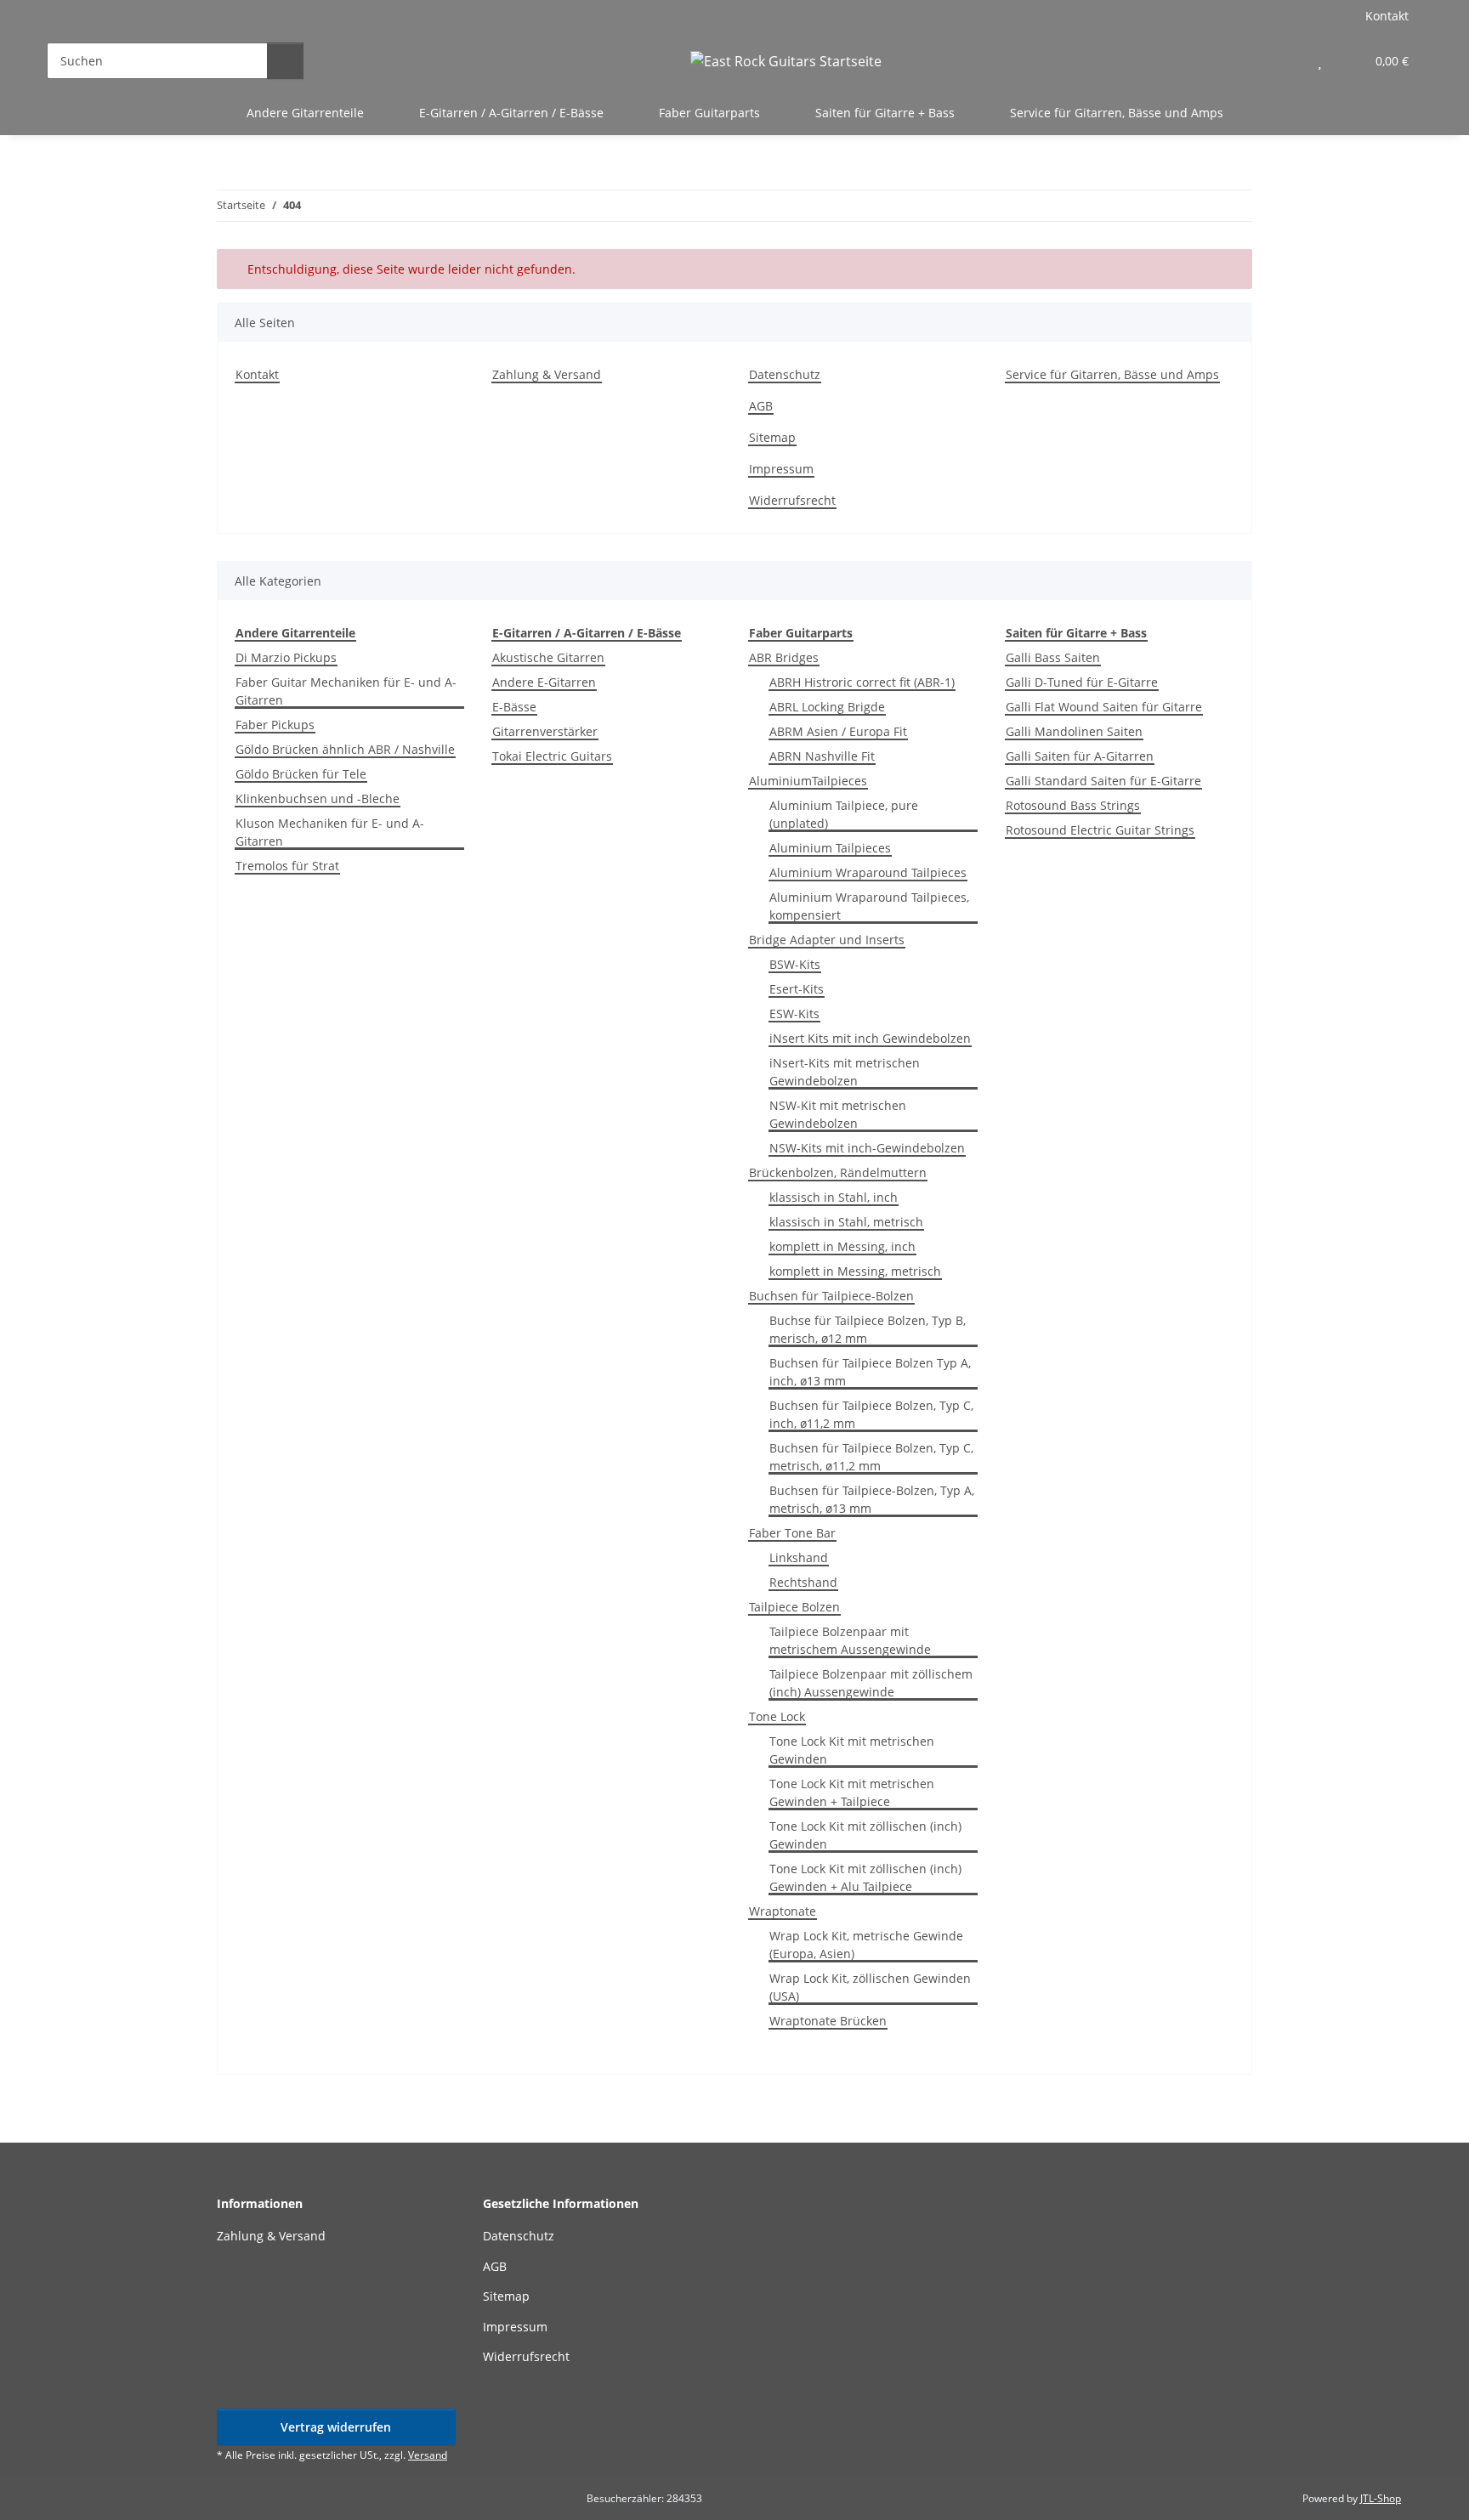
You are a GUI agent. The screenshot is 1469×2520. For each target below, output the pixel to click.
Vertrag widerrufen (336, 2427)
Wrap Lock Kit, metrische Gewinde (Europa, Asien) (866, 1945)
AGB (761, 406)
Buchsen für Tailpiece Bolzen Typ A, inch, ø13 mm (870, 1372)
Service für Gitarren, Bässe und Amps (1117, 113)
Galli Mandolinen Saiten (1074, 731)
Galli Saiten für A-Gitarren (1080, 756)
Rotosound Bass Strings (1073, 805)
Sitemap (772, 437)
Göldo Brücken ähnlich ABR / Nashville (345, 749)
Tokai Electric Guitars (552, 756)
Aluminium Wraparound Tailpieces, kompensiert (869, 906)
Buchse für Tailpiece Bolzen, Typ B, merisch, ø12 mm (868, 1329)
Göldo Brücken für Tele (301, 774)
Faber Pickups (275, 725)
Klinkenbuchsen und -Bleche (318, 798)
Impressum (781, 469)
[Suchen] (285, 61)
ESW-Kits (794, 1014)
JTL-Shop (1381, 2498)
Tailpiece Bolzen (794, 1607)
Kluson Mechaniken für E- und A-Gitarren (330, 832)
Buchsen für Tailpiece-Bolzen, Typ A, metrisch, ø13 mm (872, 1499)
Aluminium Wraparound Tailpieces (868, 872)
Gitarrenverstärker (545, 731)
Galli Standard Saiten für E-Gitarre (1103, 781)
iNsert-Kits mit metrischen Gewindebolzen (845, 1072)
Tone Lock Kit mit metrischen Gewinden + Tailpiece (852, 1792)
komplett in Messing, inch (842, 1246)
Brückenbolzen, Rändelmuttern (838, 1172)
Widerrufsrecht (792, 500)
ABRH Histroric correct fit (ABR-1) (862, 682)
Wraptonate (783, 1911)
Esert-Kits (797, 989)
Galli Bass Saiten (1053, 657)
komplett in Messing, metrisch (855, 1271)
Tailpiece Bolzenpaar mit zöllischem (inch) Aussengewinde (871, 1683)
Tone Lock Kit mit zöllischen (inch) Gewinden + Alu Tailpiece (865, 1877)
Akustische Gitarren (548, 657)
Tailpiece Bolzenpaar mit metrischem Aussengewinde (850, 1640)
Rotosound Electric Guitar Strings (1100, 830)
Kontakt (1387, 16)
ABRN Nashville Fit (822, 756)
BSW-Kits (795, 964)
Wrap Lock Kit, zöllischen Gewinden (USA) (870, 1987)
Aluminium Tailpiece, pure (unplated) (844, 814)
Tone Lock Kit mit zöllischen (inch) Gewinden (865, 1835)
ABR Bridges (784, 657)
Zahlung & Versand (547, 374)
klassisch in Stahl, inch (834, 1197)
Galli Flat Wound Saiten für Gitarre (1104, 707)
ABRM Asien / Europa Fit (838, 731)
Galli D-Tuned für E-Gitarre (1082, 682)
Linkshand (799, 1557)
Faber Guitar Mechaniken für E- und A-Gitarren (346, 691)
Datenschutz (785, 374)
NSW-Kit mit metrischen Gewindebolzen (838, 1114)
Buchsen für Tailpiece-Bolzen (831, 1296)
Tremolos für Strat (287, 866)
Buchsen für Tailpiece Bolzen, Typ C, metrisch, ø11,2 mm (871, 1457)
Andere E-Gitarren (544, 682)
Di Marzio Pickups (286, 657)
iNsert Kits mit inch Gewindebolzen (870, 1038)
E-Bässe (514, 707)
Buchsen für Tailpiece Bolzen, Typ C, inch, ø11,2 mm (871, 1414)
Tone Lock (777, 1716)
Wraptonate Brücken (828, 2021)
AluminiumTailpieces (808, 781)
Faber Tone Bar (792, 1533)
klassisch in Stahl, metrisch (846, 1222)
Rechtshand (803, 1582)
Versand (428, 2455)
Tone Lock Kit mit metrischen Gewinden (852, 1750)
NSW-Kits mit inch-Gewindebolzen (867, 1148)
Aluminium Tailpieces (830, 848)
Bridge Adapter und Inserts (827, 940)
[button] (1286, 61)
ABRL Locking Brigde (827, 707)
